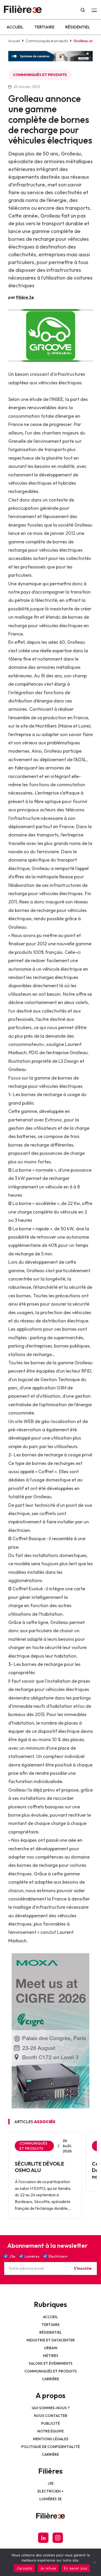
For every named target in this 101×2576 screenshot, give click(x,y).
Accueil (15, 27)
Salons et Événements (51, 2363)
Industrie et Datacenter (51, 2340)
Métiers (51, 2356)
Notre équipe (51, 2431)
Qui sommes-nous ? (51, 2408)
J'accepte (24, 2568)
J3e (51, 2483)
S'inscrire (83, 2268)
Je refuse (48, 2568)
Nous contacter (51, 2416)
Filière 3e (25, 297)
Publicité (51, 2423)
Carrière (51, 2379)
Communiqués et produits (47, 41)
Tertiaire (44, 27)
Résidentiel (78, 27)
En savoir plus (76, 2568)
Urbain (51, 2348)
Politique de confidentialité (51, 2447)
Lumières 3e (51, 2499)
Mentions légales (51, 2439)
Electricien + (51, 2491)
